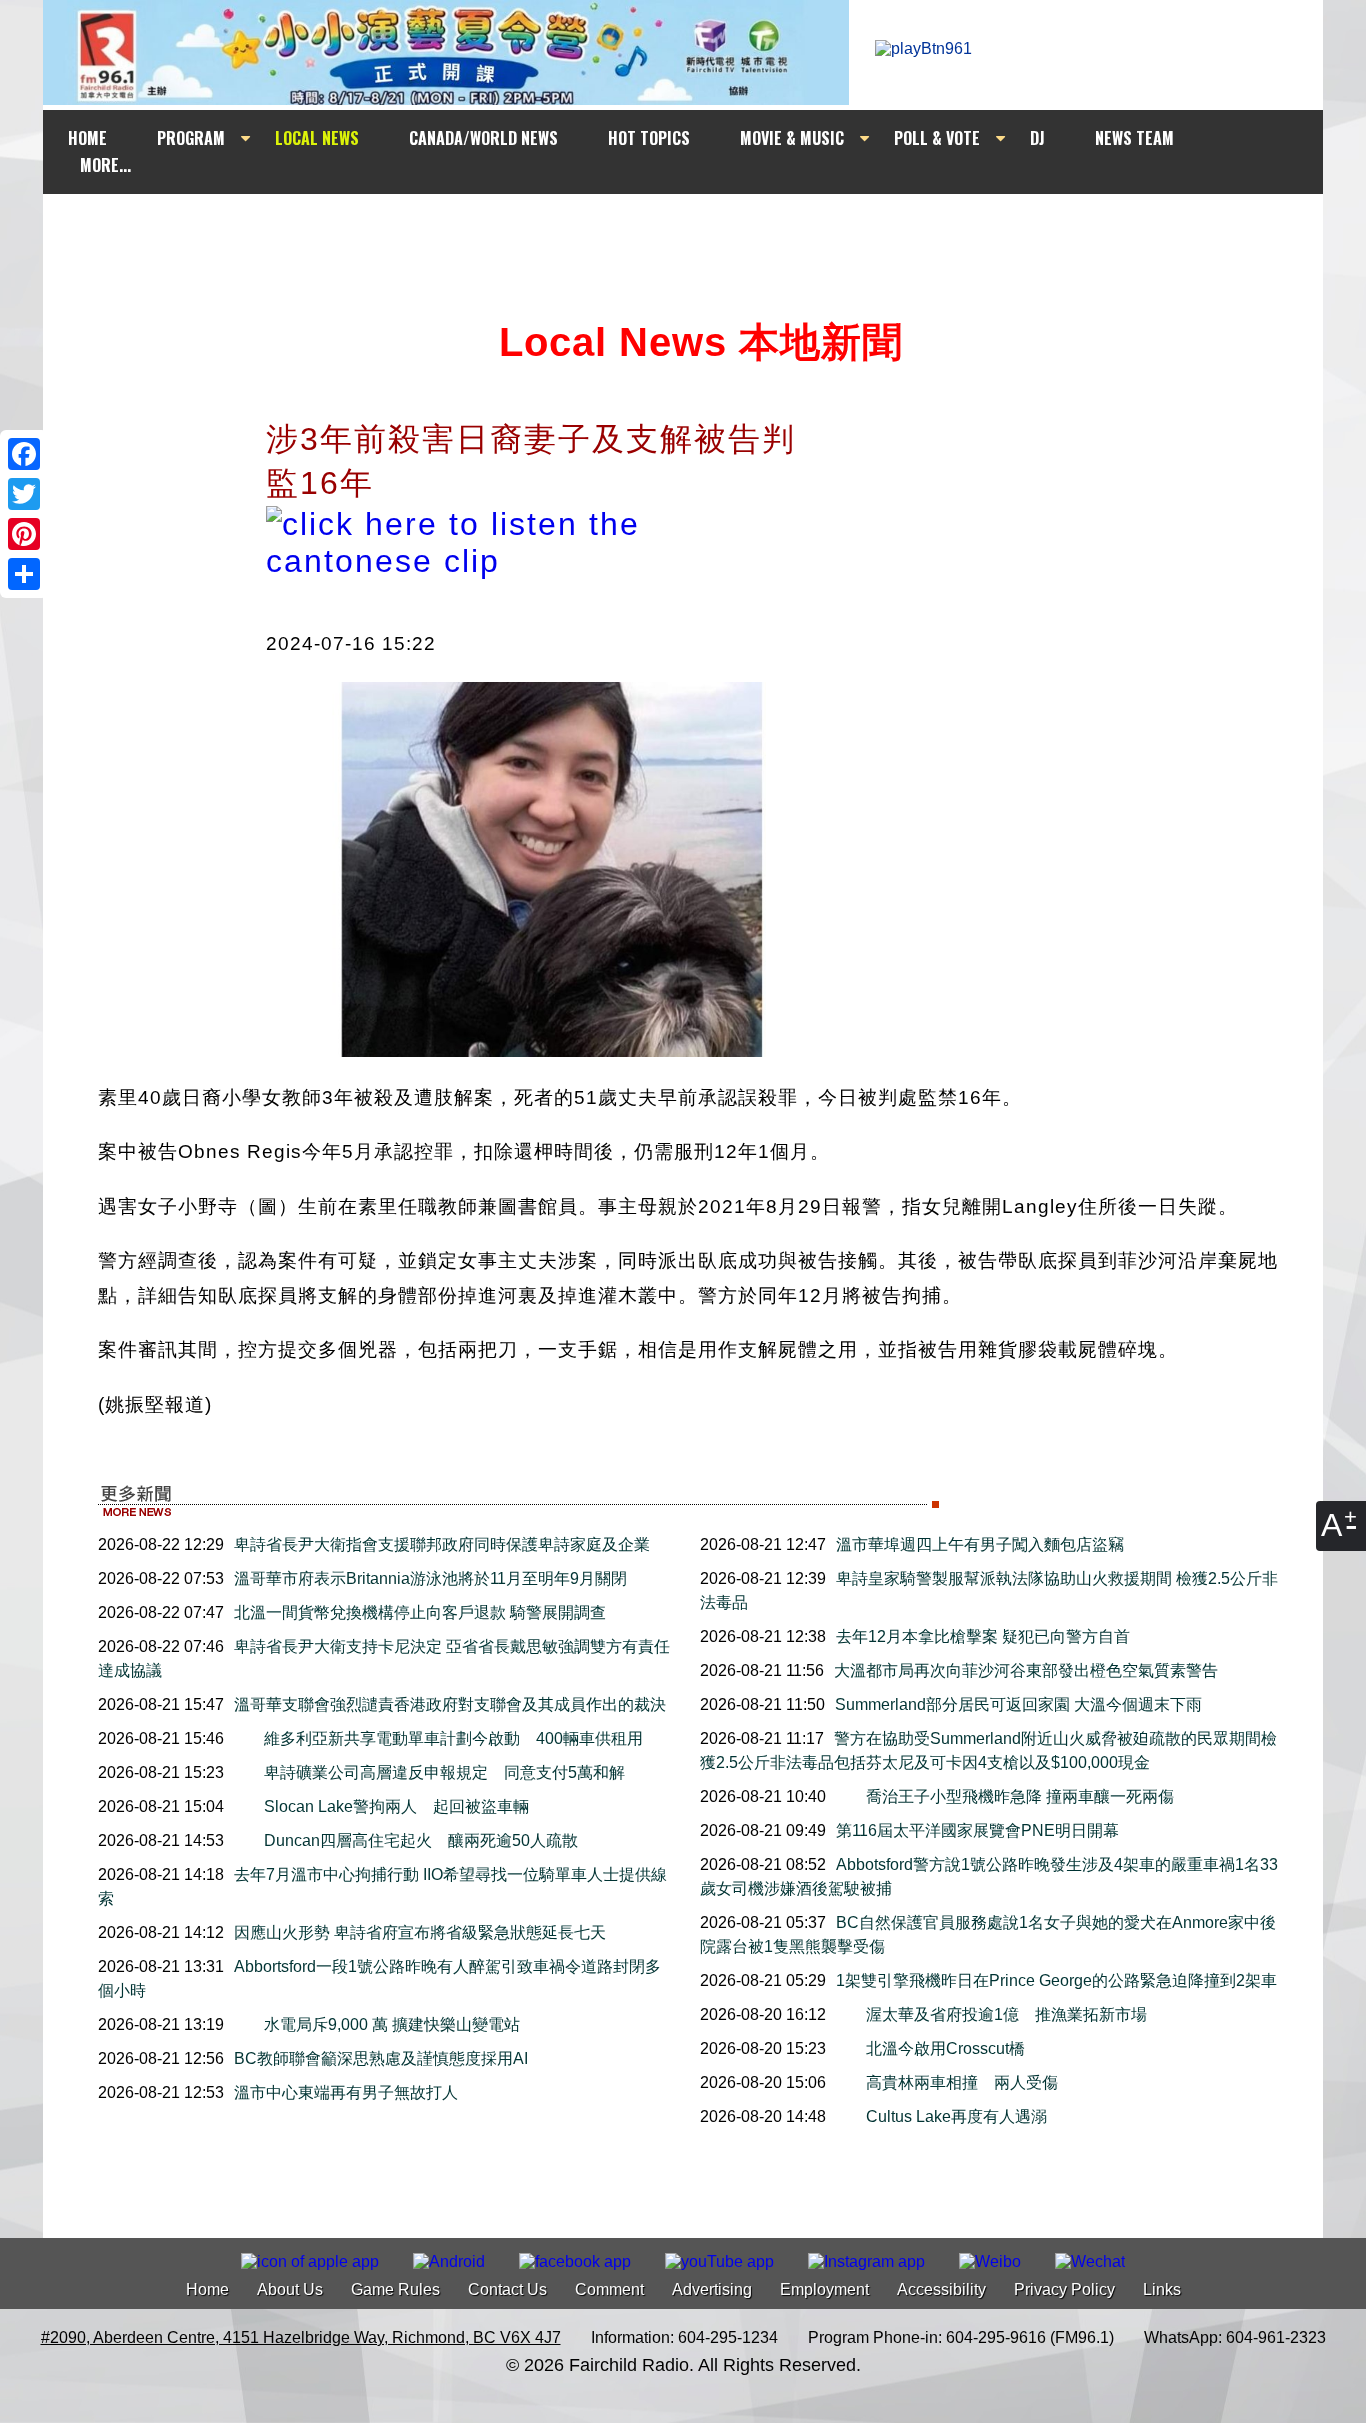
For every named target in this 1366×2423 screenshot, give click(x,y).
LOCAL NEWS (317, 138)
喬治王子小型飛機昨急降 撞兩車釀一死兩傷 (1020, 1796)
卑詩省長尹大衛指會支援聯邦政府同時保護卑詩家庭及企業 (442, 1544)
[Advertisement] (701, 232)
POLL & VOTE (937, 138)
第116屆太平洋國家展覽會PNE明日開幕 (977, 1830)
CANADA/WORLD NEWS (483, 138)
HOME (87, 138)
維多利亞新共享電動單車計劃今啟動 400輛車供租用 (453, 1738)
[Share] (24, 574)
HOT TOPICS (649, 138)
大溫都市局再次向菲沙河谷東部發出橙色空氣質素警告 (1026, 1670)
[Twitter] (24, 494)
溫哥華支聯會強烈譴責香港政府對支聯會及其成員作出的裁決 (450, 1704)
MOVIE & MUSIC (792, 138)
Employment (824, 2289)
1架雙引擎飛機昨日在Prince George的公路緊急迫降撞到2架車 (1056, 1980)
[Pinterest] (24, 534)
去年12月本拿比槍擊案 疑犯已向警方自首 (983, 1636)
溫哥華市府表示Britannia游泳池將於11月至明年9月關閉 (430, 1578)
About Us (290, 2289)
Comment (609, 2289)
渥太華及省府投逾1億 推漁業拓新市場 (1006, 2014)
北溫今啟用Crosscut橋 (953, 2048)
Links (1162, 2289)
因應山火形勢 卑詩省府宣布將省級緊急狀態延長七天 (420, 1932)
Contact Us (507, 2289)
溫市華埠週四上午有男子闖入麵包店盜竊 (980, 1544)
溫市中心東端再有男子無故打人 (346, 2092)
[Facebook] (24, 454)
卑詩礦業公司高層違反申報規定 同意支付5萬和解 (444, 1772)
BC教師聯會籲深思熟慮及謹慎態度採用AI (381, 2058)
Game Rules (395, 2289)
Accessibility (941, 2289)
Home (207, 2289)
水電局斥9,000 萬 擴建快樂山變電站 (392, 2024)
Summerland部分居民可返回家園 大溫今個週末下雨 (1018, 1704)
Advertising (712, 2289)
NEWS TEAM (1134, 138)
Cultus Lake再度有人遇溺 (956, 2116)
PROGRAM (191, 138)
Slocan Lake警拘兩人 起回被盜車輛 (396, 1806)
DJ (1037, 138)
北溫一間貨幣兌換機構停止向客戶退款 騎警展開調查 (420, 1612)
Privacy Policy (1064, 2289)
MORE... (105, 165)
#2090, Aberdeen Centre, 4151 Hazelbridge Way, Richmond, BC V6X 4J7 (301, 2337)
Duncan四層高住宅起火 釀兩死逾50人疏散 (421, 1840)
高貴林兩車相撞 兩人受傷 (970, 2082)
